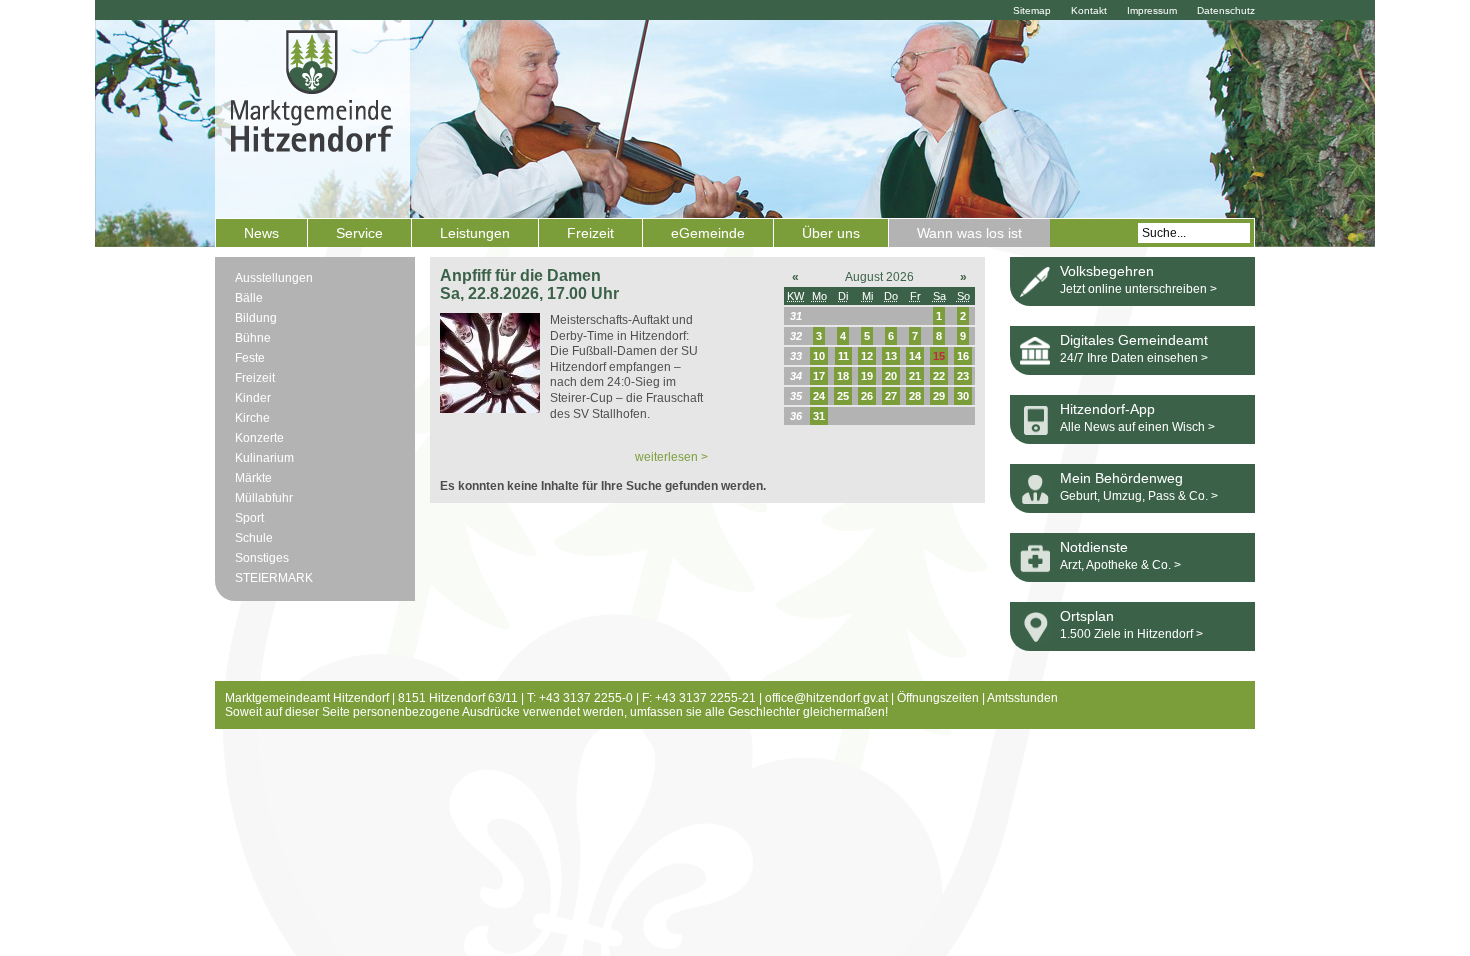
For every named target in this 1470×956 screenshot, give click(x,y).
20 (891, 376)
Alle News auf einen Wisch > (1137, 427)
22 (939, 376)
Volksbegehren (1107, 271)
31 (819, 416)
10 (819, 356)
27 (891, 396)
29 (939, 396)
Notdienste (1094, 547)
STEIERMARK (274, 578)
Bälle (249, 298)
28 (915, 396)
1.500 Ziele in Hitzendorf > (1131, 634)
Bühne (253, 338)
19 (867, 376)
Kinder (253, 398)
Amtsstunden (1022, 698)
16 (963, 356)
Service (359, 233)
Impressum (1152, 10)
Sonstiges (262, 558)
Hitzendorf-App (1107, 409)
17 (819, 376)
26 (867, 396)
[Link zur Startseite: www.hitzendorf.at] (312, 117)
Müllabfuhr (264, 498)
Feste (250, 358)
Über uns (831, 233)
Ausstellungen (274, 278)
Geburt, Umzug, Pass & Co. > (1139, 496)
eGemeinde (708, 233)
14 (915, 356)
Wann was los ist (969, 233)
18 (843, 376)
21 (915, 376)
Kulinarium (264, 458)
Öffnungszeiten (938, 698)
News (261, 233)
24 (819, 396)
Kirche (252, 418)
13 (891, 356)
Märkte (253, 478)
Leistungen (475, 233)
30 (963, 396)
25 (843, 396)
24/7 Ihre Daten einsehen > (1134, 358)
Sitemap (1032, 10)
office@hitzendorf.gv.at (826, 698)
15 (939, 356)
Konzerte (259, 438)
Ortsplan (1087, 616)
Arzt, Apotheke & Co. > (1120, 565)
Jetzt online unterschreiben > (1138, 289)
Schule (254, 538)
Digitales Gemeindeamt (1134, 340)
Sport (249, 518)
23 (963, 376)
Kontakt (1089, 10)
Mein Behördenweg (1121, 478)
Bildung (256, 318)
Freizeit (590, 233)
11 (843, 356)
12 (867, 356)
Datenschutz (1226, 10)
